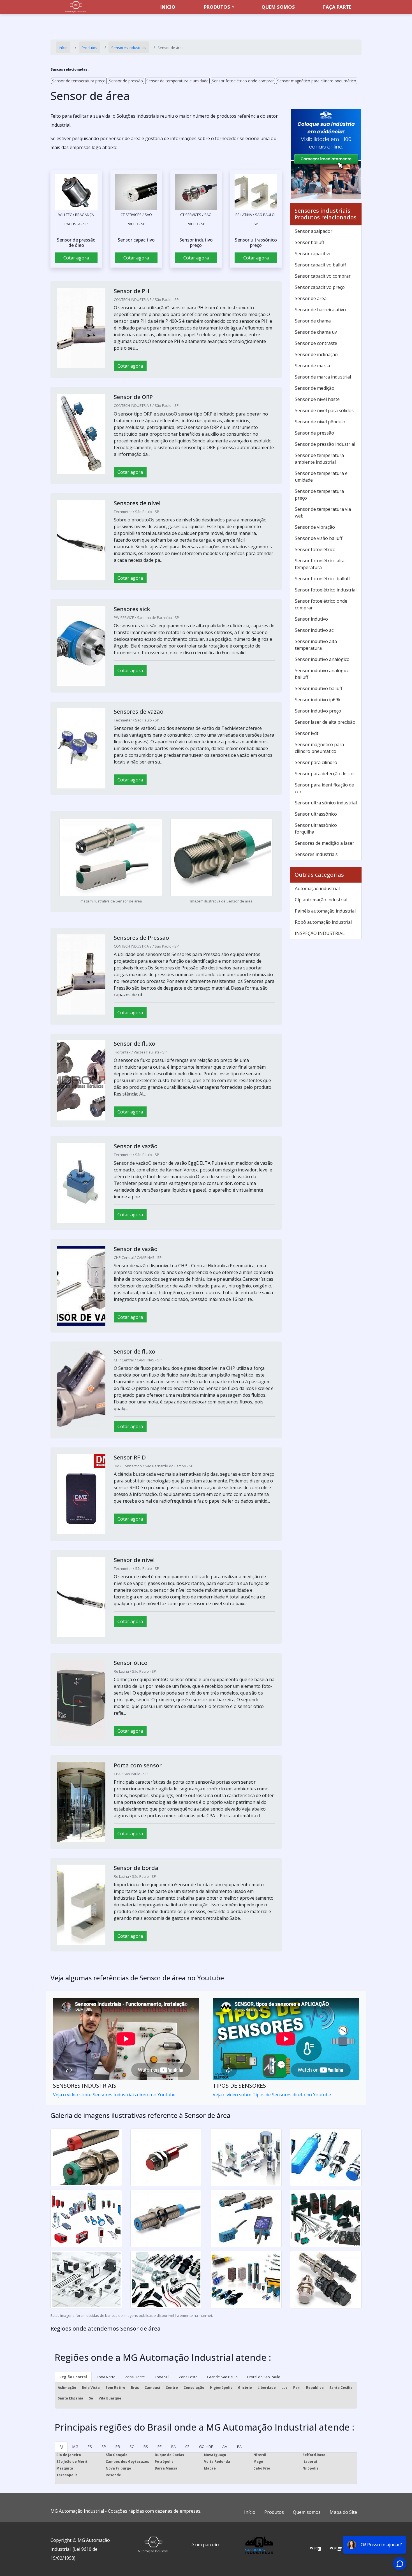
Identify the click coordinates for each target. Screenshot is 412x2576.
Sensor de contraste (316, 343)
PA (239, 2447)
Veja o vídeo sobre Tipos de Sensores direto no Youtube (272, 2095)
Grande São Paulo (222, 2377)
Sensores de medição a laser (325, 843)
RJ (61, 2447)
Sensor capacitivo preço (320, 287)
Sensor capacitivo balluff (320, 265)
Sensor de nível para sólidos (324, 410)
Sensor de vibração (315, 527)
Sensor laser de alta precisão (325, 722)
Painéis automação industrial (325, 911)
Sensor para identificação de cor (324, 788)
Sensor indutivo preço (318, 711)
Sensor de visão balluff (319, 538)
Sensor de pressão (126, 81)
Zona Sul (162, 2377)
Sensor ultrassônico (316, 814)
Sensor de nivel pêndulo (320, 422)
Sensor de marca (312, 366)
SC (132, 2447)
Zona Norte (106, 2377)
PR (118, 2447)
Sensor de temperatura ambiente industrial (319, 459)
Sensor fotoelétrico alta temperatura (320, 564)
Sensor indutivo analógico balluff (322, 674)
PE (160, 2447)
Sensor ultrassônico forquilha (316, 829)
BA (173, 2447)
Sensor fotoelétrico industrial (326, 590)
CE (187, 2447)
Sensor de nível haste (317, 399)
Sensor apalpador (314, 231)
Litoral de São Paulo (264, 2377)
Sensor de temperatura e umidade (177, 81)
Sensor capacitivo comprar (323, 276)
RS (146, 2447)
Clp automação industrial (321, 900)
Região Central (73, 2377)
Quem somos (278, 7)
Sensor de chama (313, 321)
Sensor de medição (315, 388)
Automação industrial (317, 888)
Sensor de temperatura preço (79, 81)
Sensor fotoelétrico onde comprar (243, 81)
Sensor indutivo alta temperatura (316, 645)
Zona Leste (188, 2377)
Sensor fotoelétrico (315, 549)
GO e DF (206, 2447)
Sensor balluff (310, 242)
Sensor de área (311, 298)
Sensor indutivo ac (314, 630)
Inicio (168, 7)
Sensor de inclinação (316, 354)
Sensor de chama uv (316, 332)
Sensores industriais (316, 854)
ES (90, 2447)
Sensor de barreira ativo (320, 310)
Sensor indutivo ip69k (318, 700)
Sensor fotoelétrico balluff (322, 579)
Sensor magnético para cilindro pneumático (317, 81)
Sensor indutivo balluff (319, 688)
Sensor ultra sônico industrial (326, 803)
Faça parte (337, 7)
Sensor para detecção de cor (325, 774)
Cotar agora (76, 258)
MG (75, 2447)
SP (104, 2447)
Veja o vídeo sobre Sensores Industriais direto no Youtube (114, 2095)
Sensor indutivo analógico (322, 659)
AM (225, 2447)
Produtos (217, 7)
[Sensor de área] (76, 192)
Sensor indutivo (311, 619)
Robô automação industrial (323, 922)
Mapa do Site (343, 2512)
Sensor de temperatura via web (323, 512)
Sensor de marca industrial (323, 377)
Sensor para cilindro (316, 762)
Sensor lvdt (307, 733)
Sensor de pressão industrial (325, 444)
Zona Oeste (135, 2377)
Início (250, 2512)
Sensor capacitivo (313, 254)
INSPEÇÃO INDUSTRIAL (320, 933)
